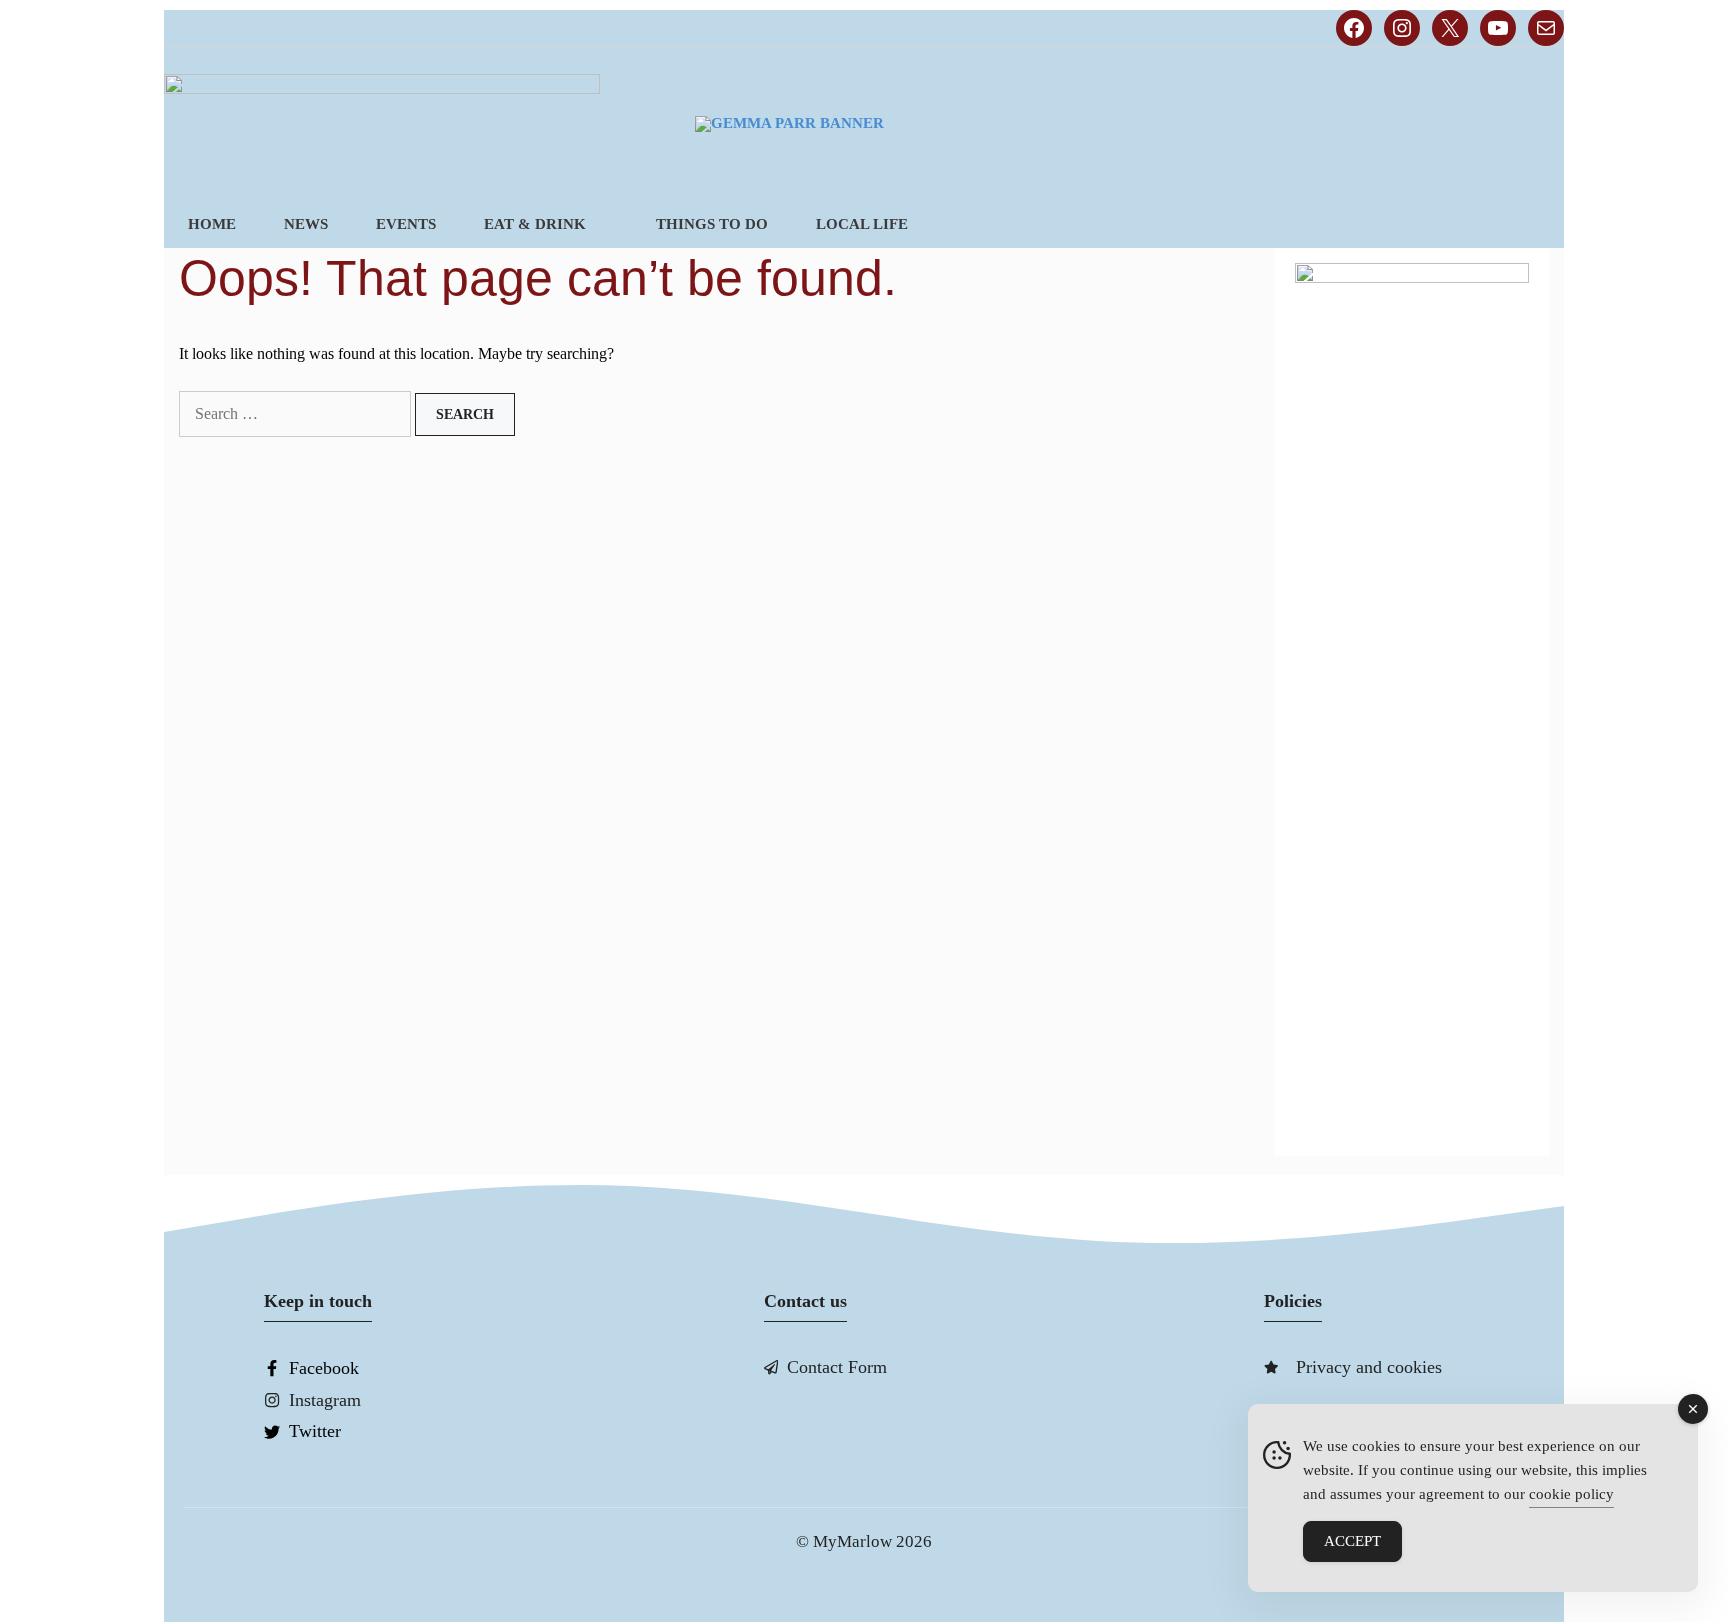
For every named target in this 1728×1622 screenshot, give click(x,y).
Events (406, 224)
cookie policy (1571, 1494)
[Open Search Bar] (1530, 224)
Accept (1352, 1541)
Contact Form (837, 1367)
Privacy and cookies (1369, 1367)
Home (212, 224)
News (306, 224)
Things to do (712, 224)
